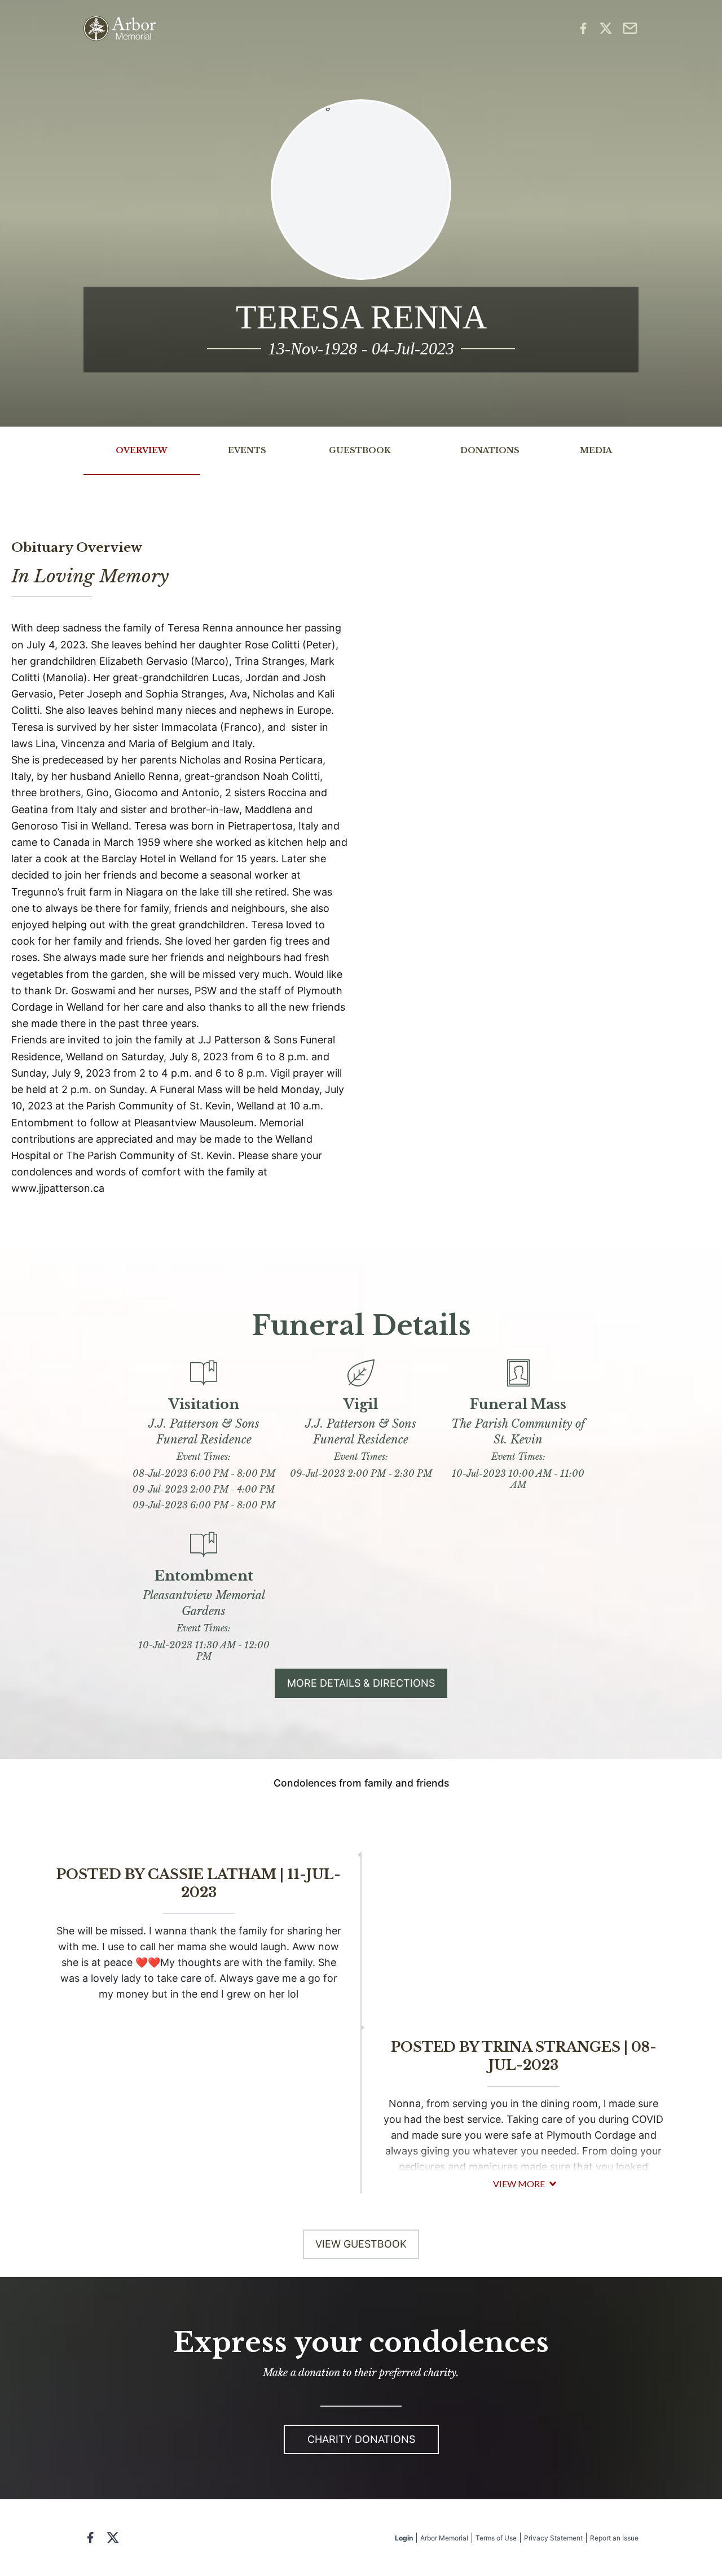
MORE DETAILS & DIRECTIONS (361, 1683)
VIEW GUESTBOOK (361, 2244)
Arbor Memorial (444, 2538)
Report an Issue (614, 2538)
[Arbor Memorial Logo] (120, 28)
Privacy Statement (553, 2538)
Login (404, 2538)
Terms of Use (496, 2538)
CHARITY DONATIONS (361, 2439)
